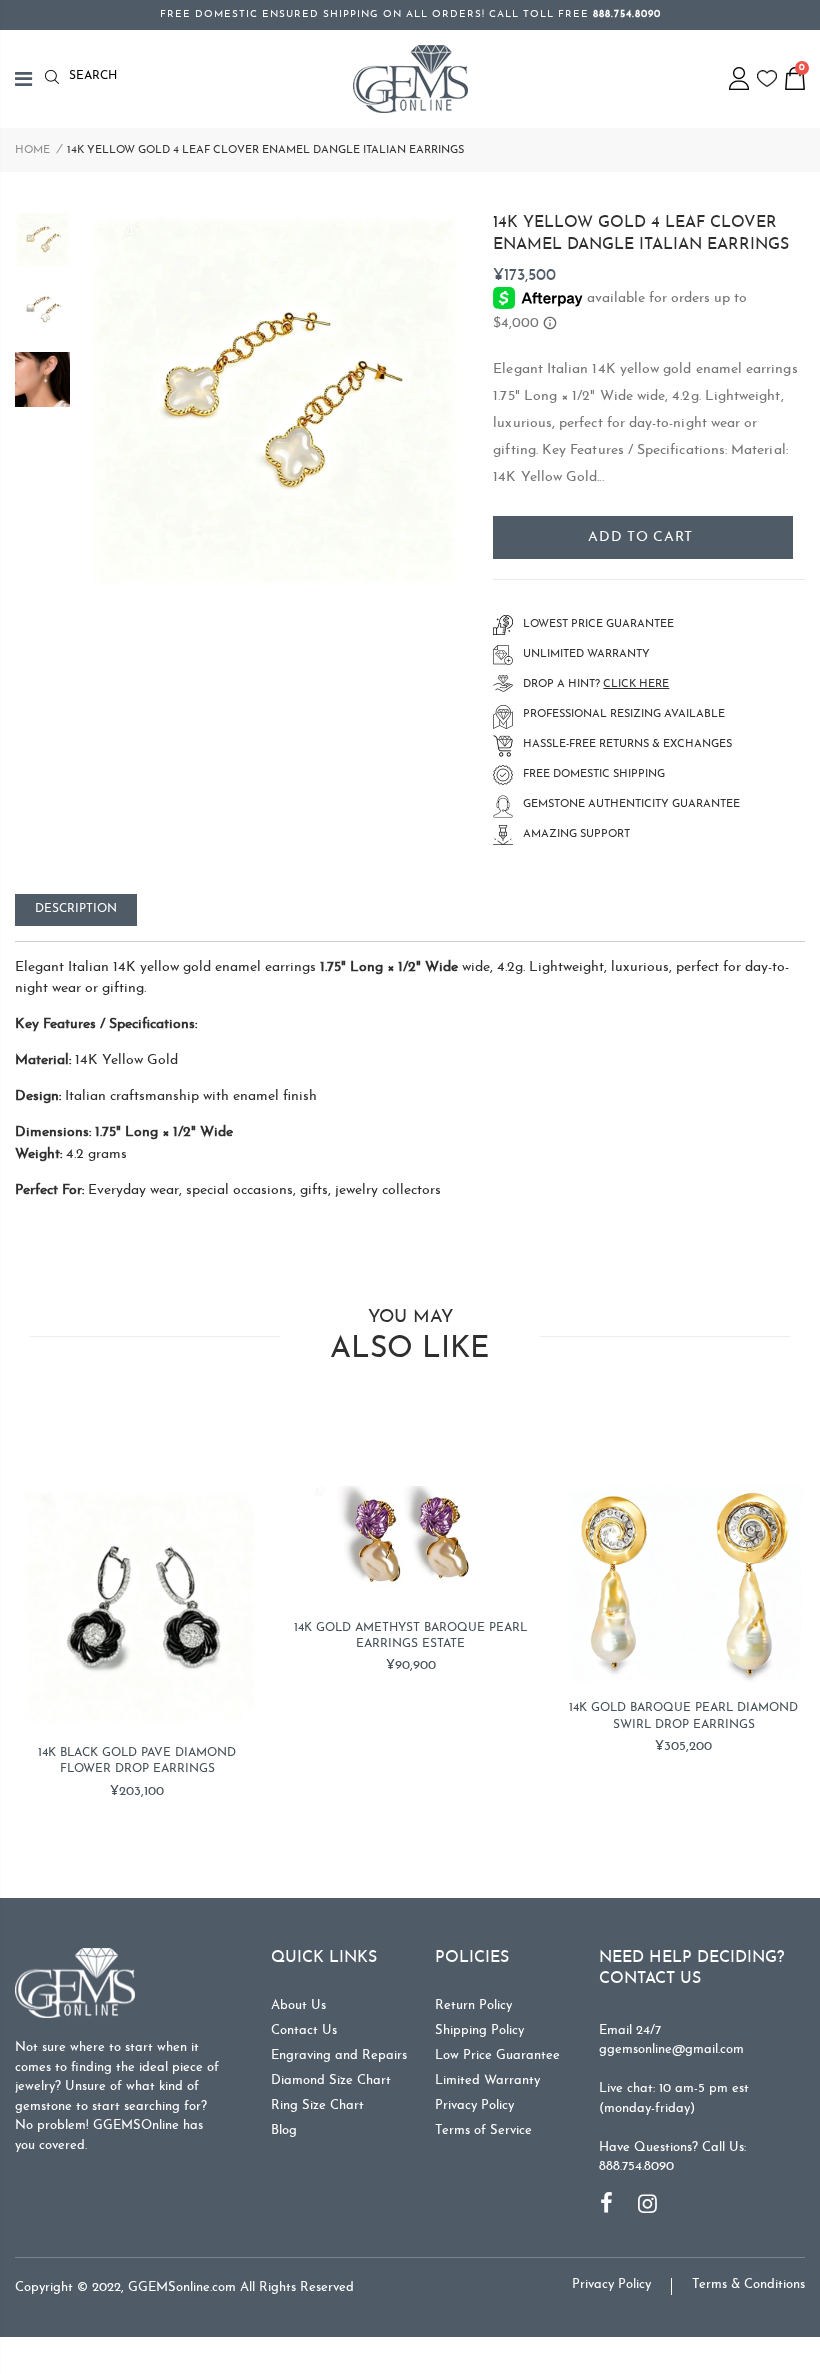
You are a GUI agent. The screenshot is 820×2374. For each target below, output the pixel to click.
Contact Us (304, 2030)
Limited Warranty (487, 2080)
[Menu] (30, 79)
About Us (298, 2005)
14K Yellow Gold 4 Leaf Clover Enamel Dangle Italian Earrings (641, 234)
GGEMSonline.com (182, 2287)
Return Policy (473, 2005)
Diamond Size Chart (331, 2080)
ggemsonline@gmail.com (671, 2049)
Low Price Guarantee (497, 2055)
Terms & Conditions (748, 2284)
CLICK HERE (636, 684)
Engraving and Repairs (339, 2055)
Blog (284, 2130)
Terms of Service (483, 2130)
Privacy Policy (474, 2105)
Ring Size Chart (317, 2105)
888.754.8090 (636, 2166)
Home (32, 150)
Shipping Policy (479, 2030)
